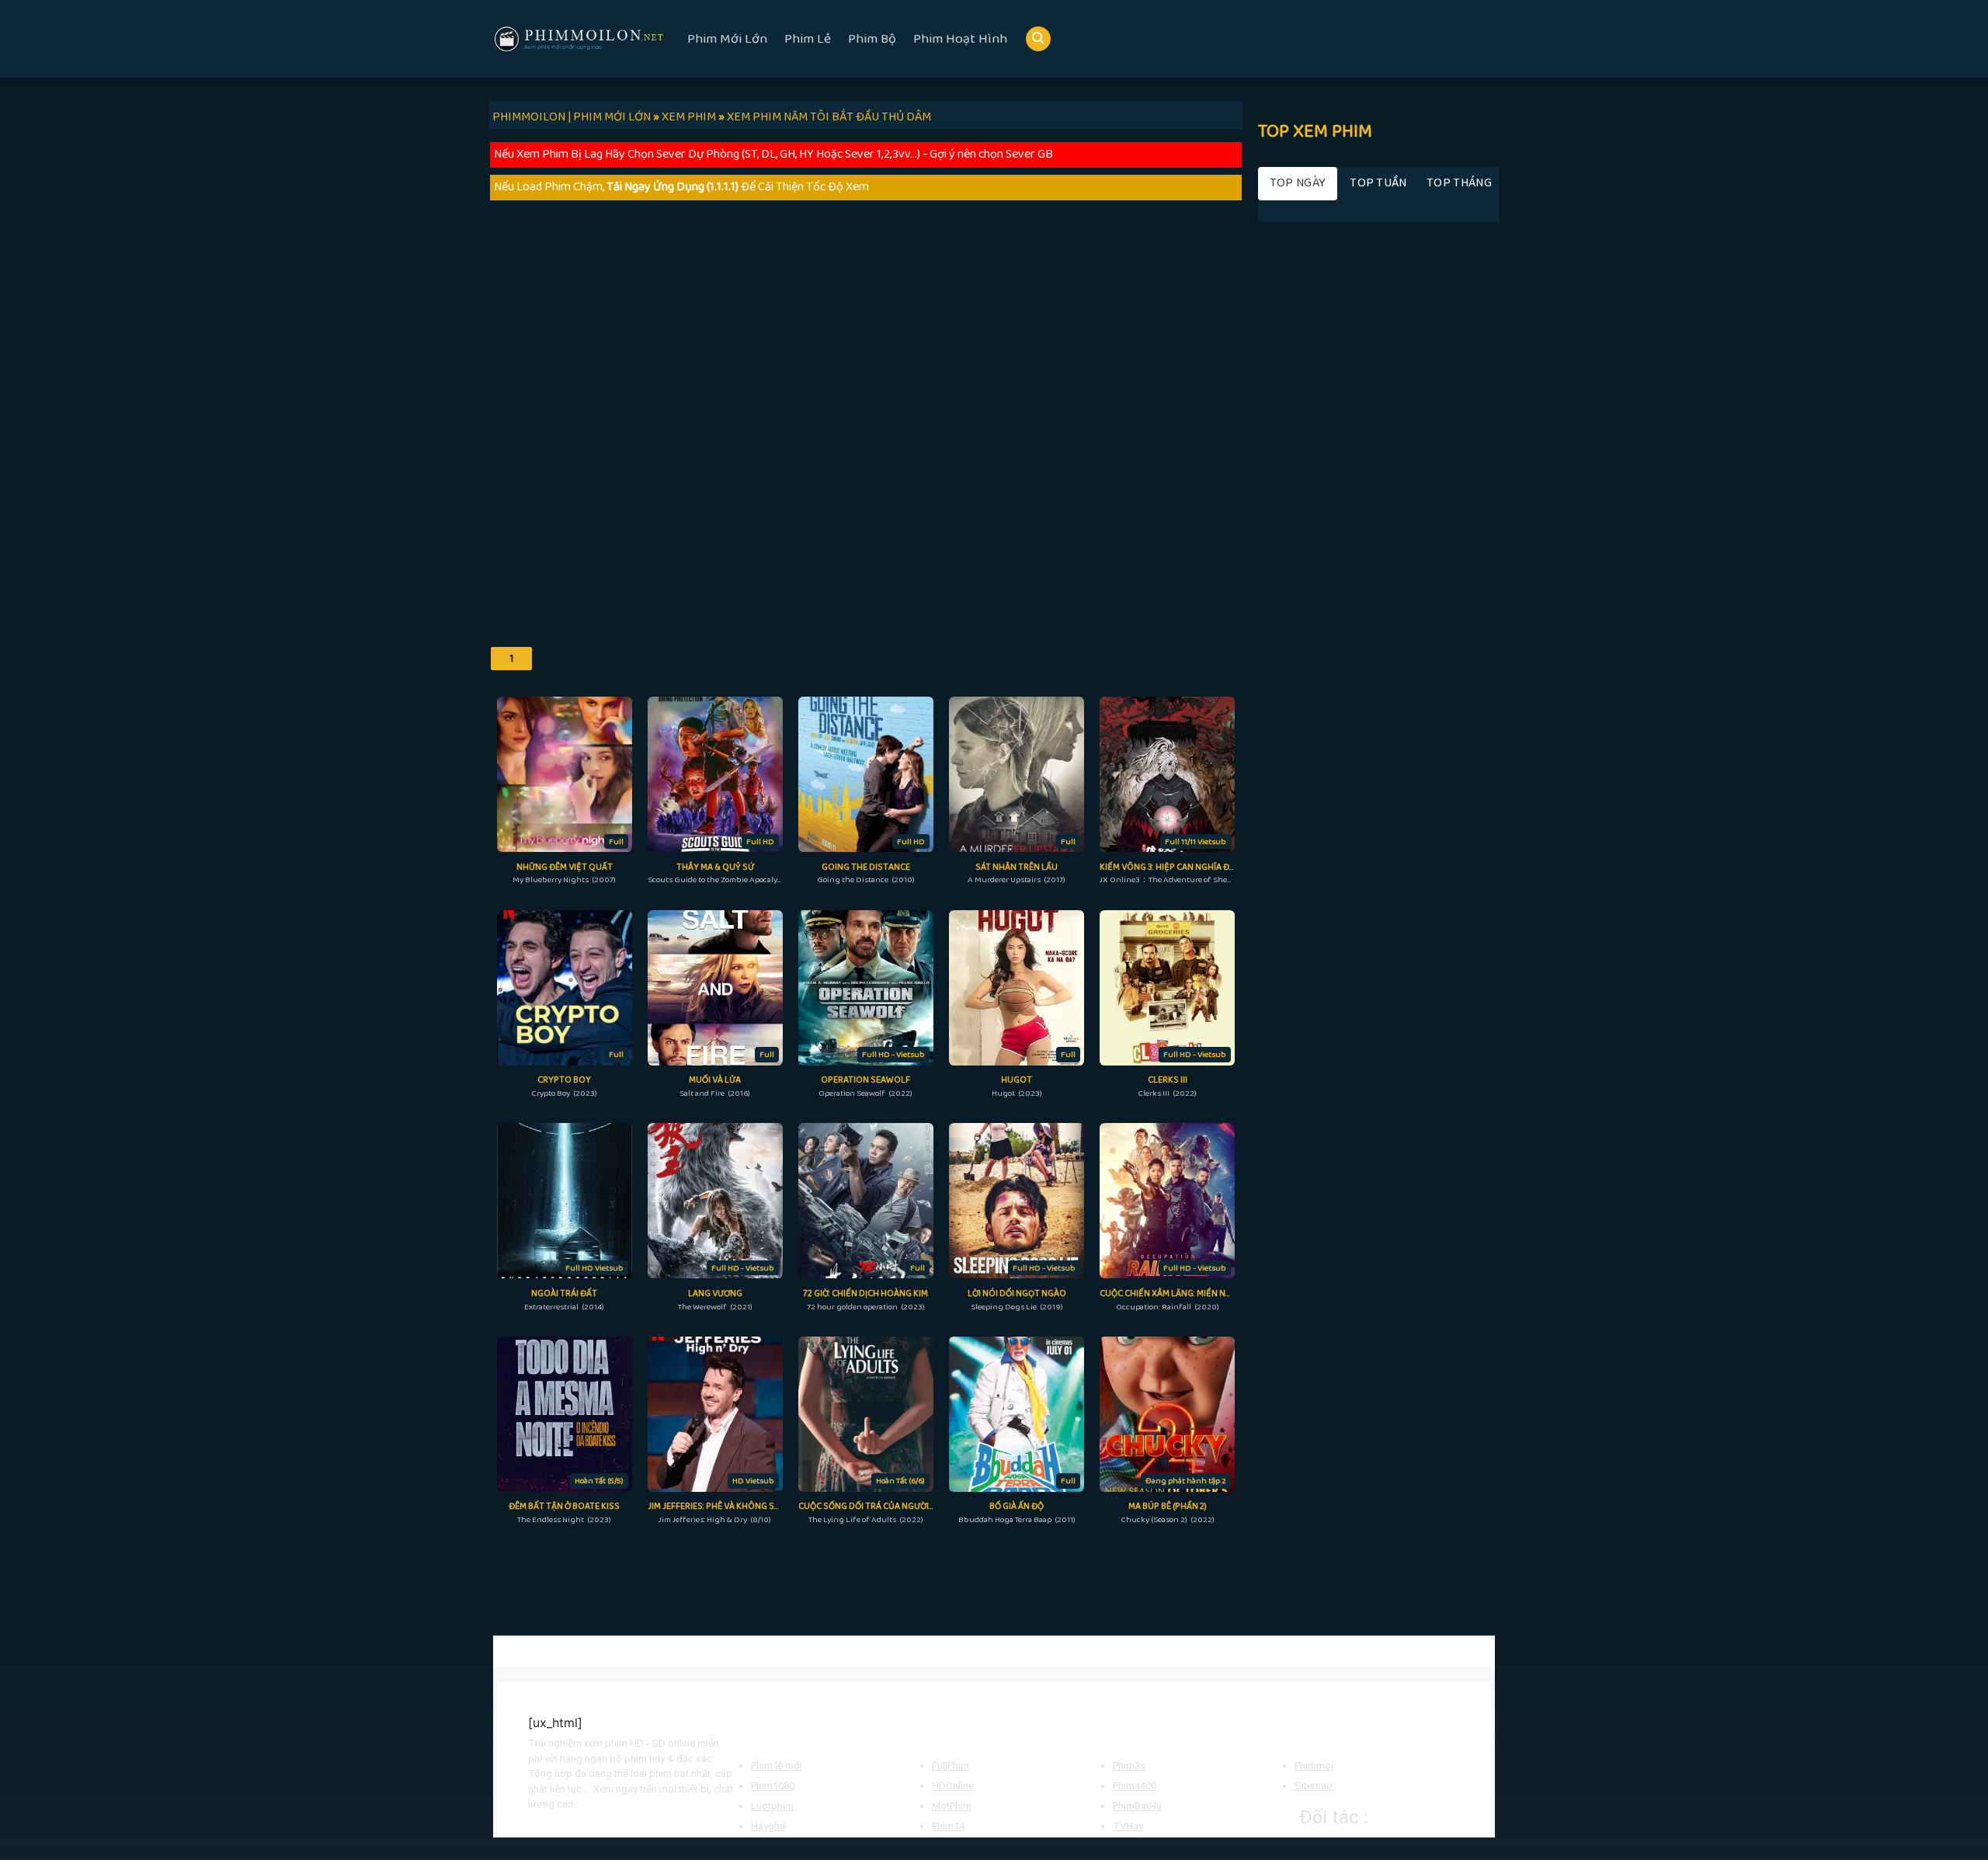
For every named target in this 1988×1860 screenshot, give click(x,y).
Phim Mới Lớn (727, 39)
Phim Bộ (872, 39)
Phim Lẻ (808, 39)
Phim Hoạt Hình (960, 39)
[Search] (1038, 39)
